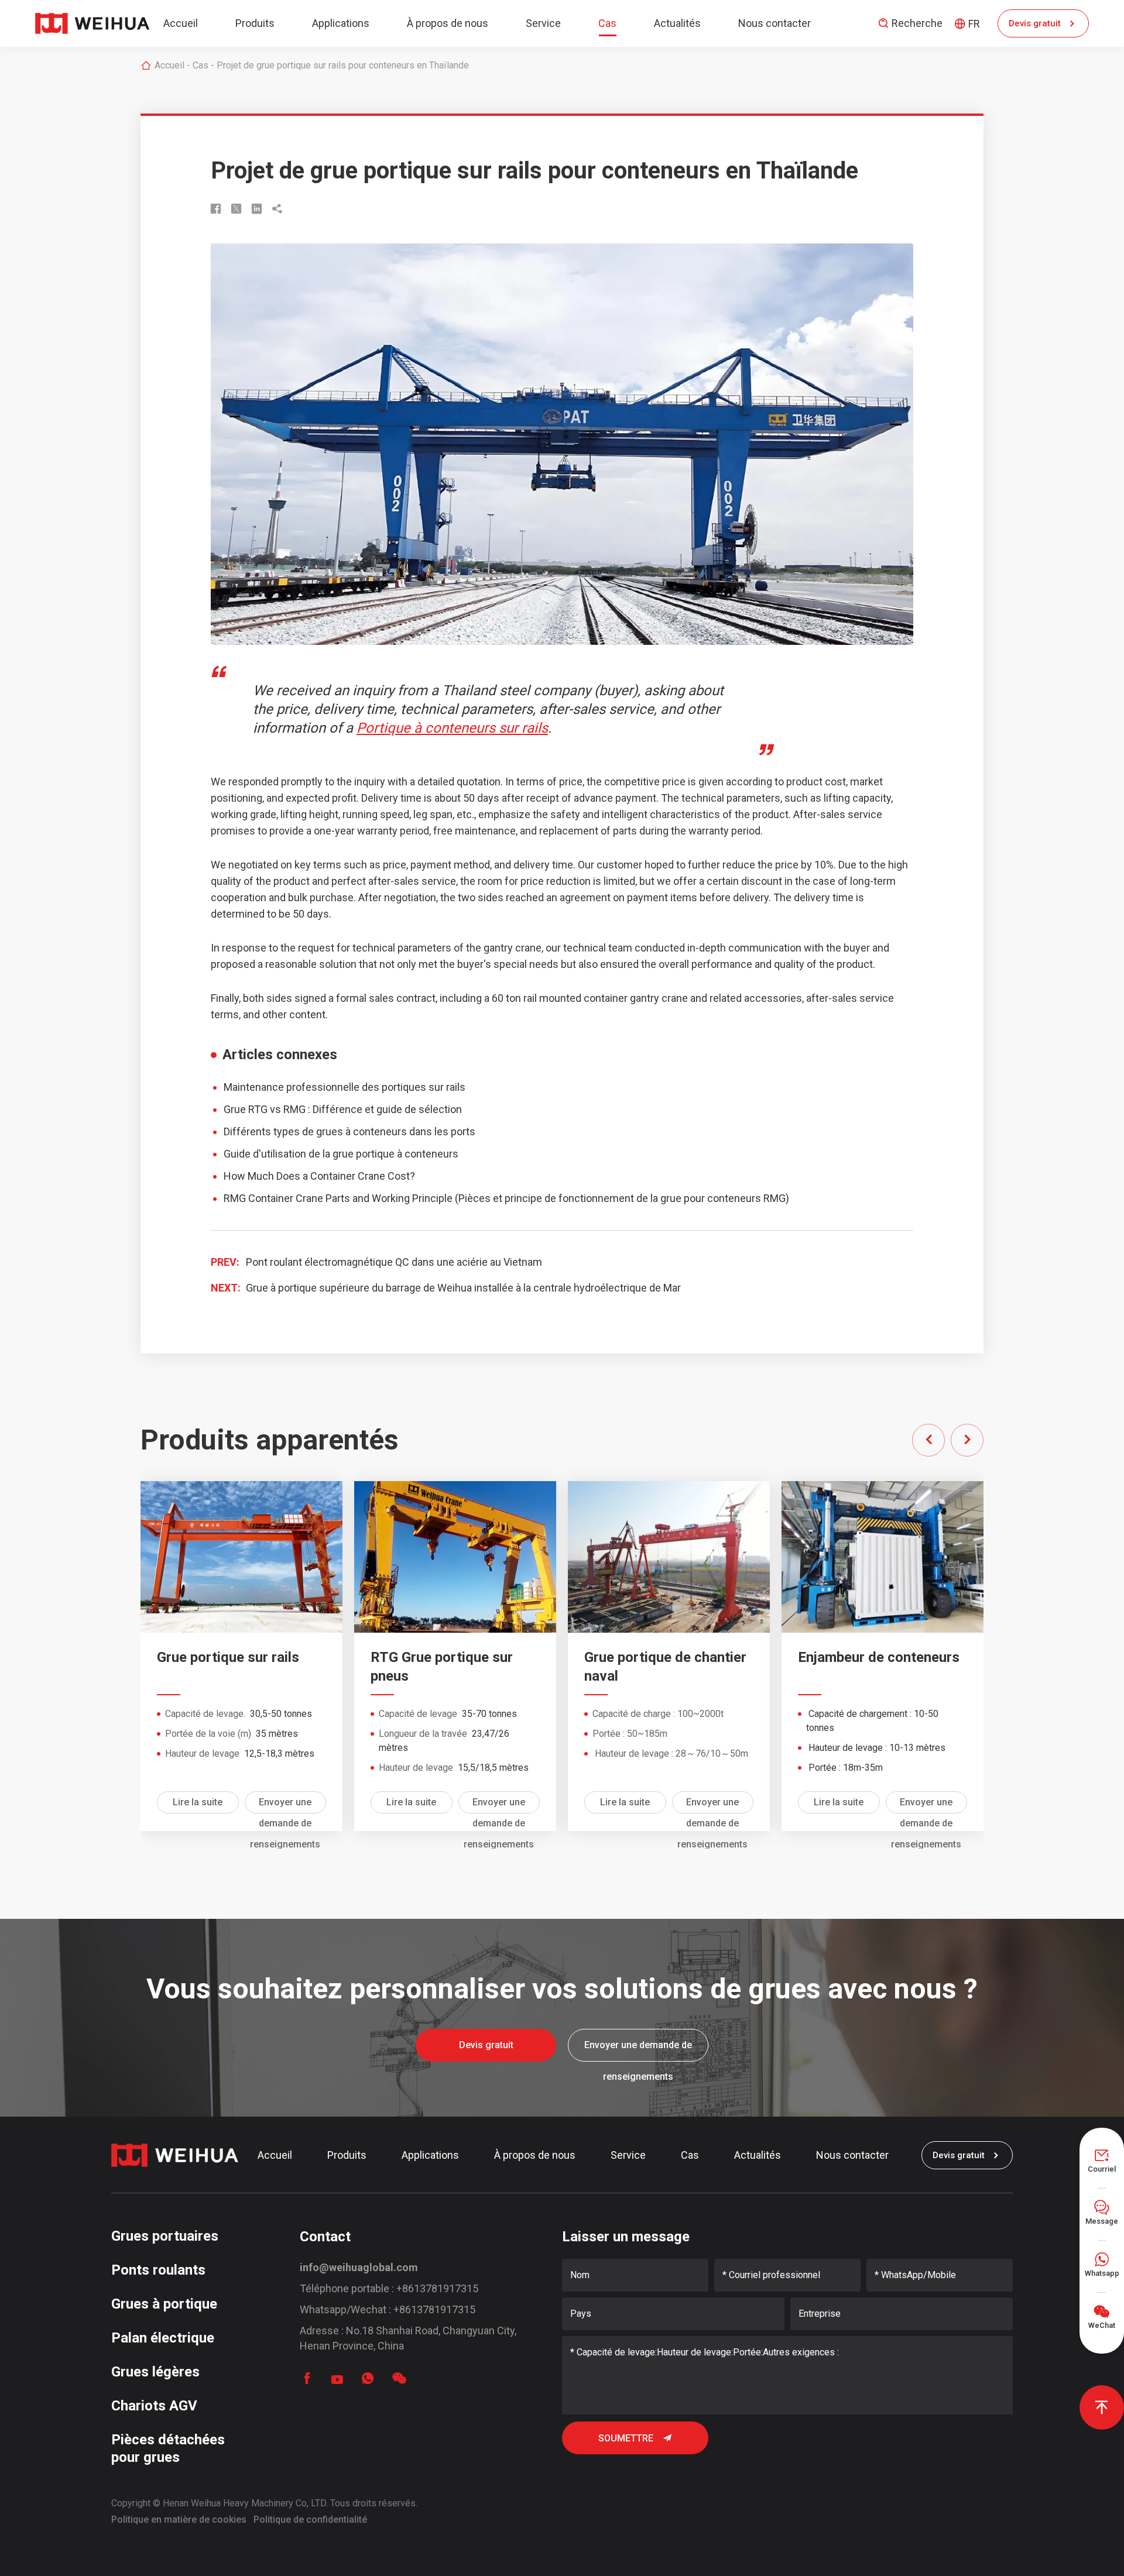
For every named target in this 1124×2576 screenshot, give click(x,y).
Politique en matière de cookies (179, 2520)
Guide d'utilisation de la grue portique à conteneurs (341, 1154)
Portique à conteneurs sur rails (452, 728)
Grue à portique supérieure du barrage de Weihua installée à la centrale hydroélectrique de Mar (463, 1288)
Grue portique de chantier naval (665, 1667)
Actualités (677, 23)
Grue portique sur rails (228, 1657)
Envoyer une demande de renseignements (285, 1805)
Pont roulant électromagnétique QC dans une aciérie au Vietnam (394, 1262)
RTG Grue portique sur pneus (442, 1667)
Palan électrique (163, 2338)
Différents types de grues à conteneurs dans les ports (349, 1131)
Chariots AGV (154, 2406)
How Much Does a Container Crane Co (312, 1176)
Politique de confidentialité (310, 2520)
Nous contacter (775, 23)
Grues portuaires (165, 2236)
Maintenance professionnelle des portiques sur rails (345, 1087)
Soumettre (635, 2438)
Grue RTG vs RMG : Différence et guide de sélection (343, 1109)
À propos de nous (448, 23)
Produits (255, 23)
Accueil (181, 23)
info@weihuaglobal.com (359, 2267)
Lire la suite (198, 1802)
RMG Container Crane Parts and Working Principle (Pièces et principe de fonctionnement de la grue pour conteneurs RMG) (506, 1198)
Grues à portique (164, 2304)
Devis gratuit (1044, 24)
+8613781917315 (437, 2288)
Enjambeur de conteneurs (879, 1657)
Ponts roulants (158, 2270)
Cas (607, 23)
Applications (341, 23)
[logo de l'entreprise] (92, 23)
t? (411, 1176)
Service (543, 23)
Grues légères (155, 2372)
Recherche (910, 23)
